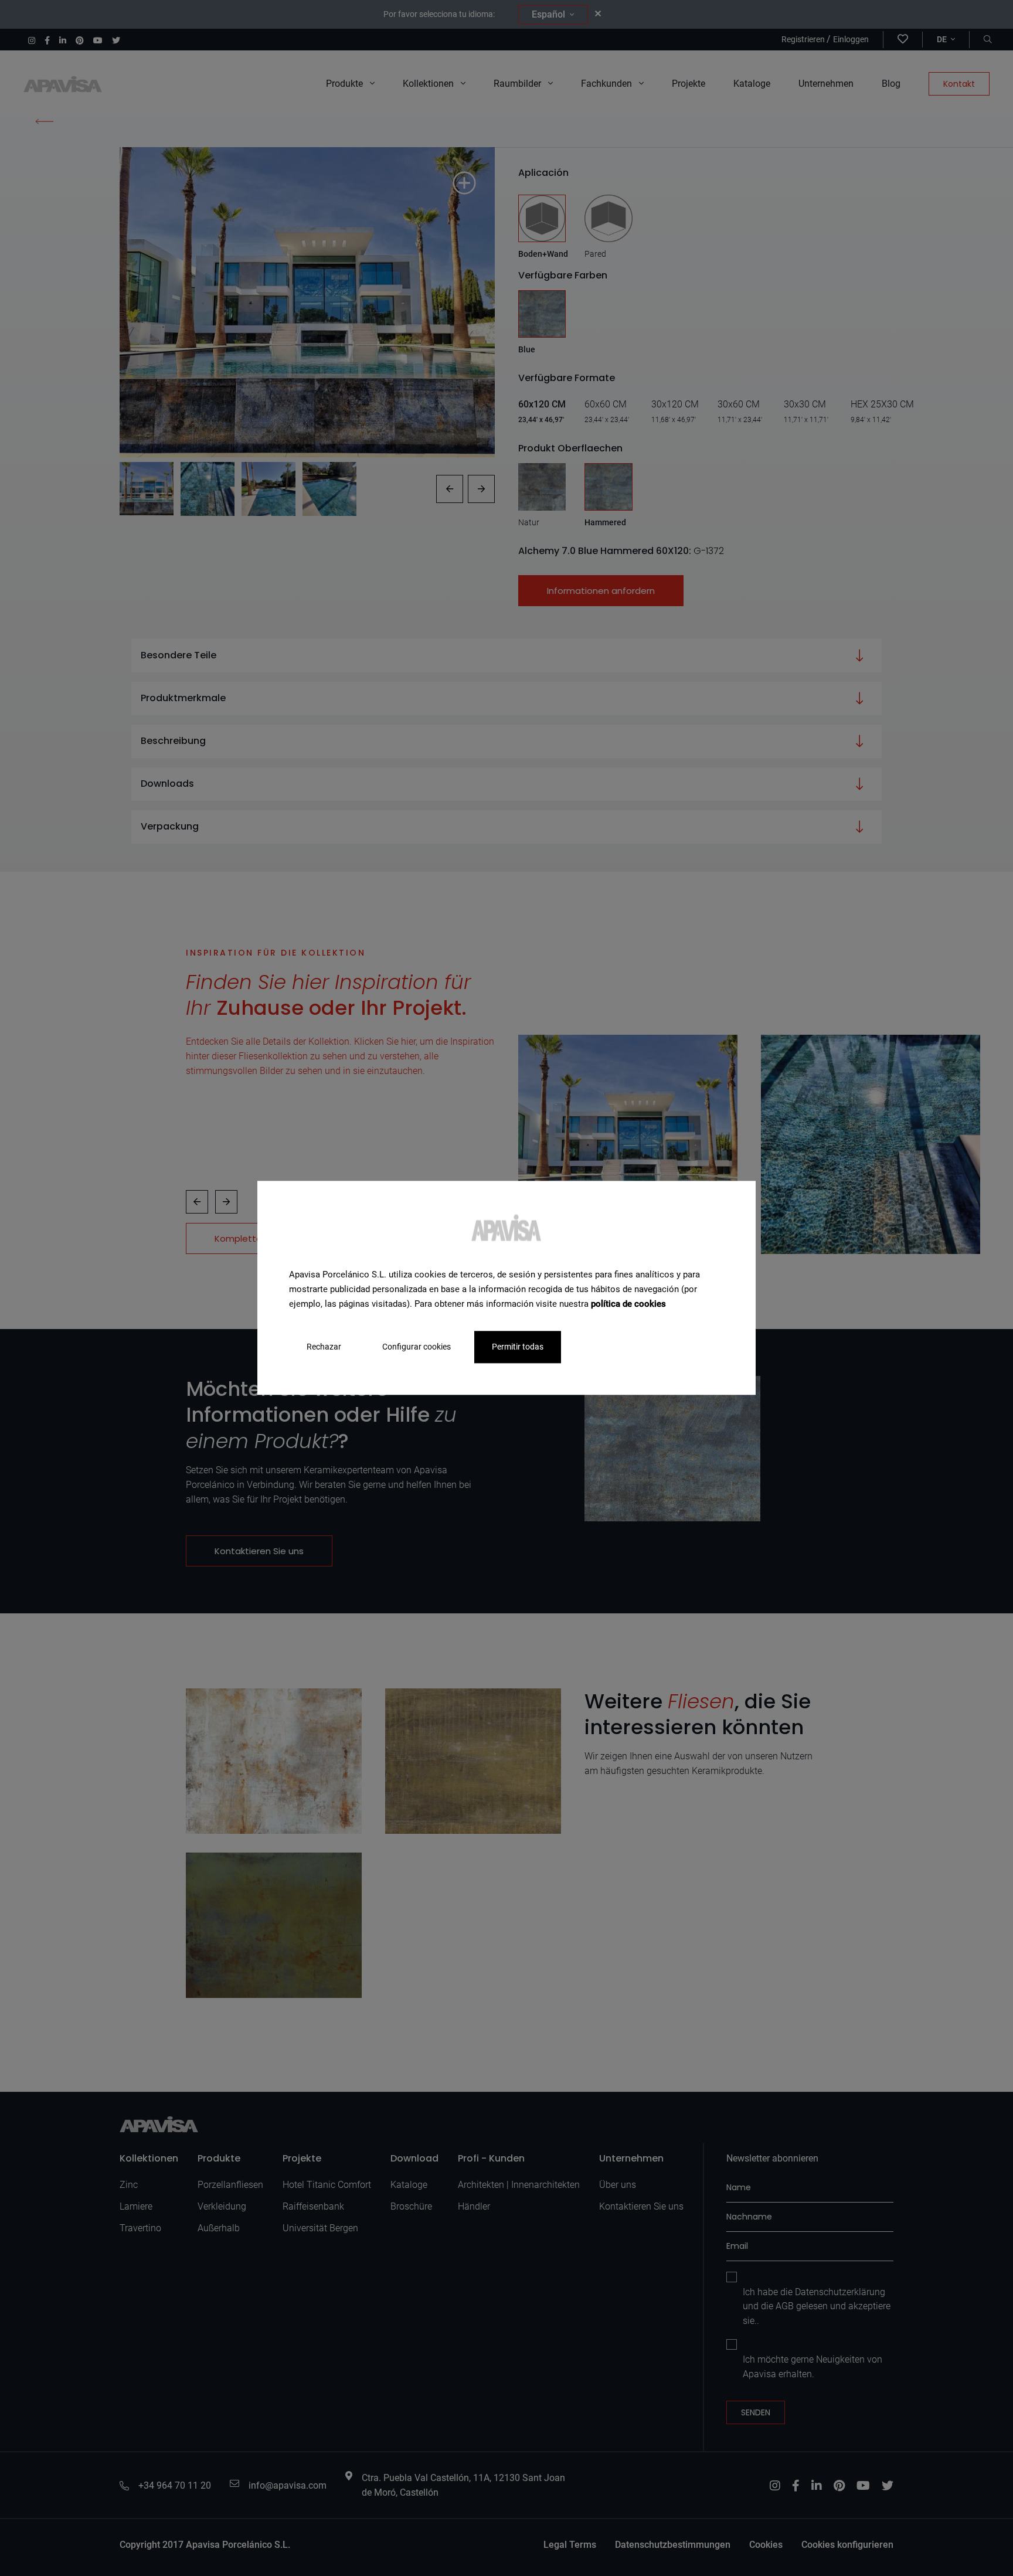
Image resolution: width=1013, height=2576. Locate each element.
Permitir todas (518, 1347)
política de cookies (628, 1304)
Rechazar (324, 1347)
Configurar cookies (417, 1347)
